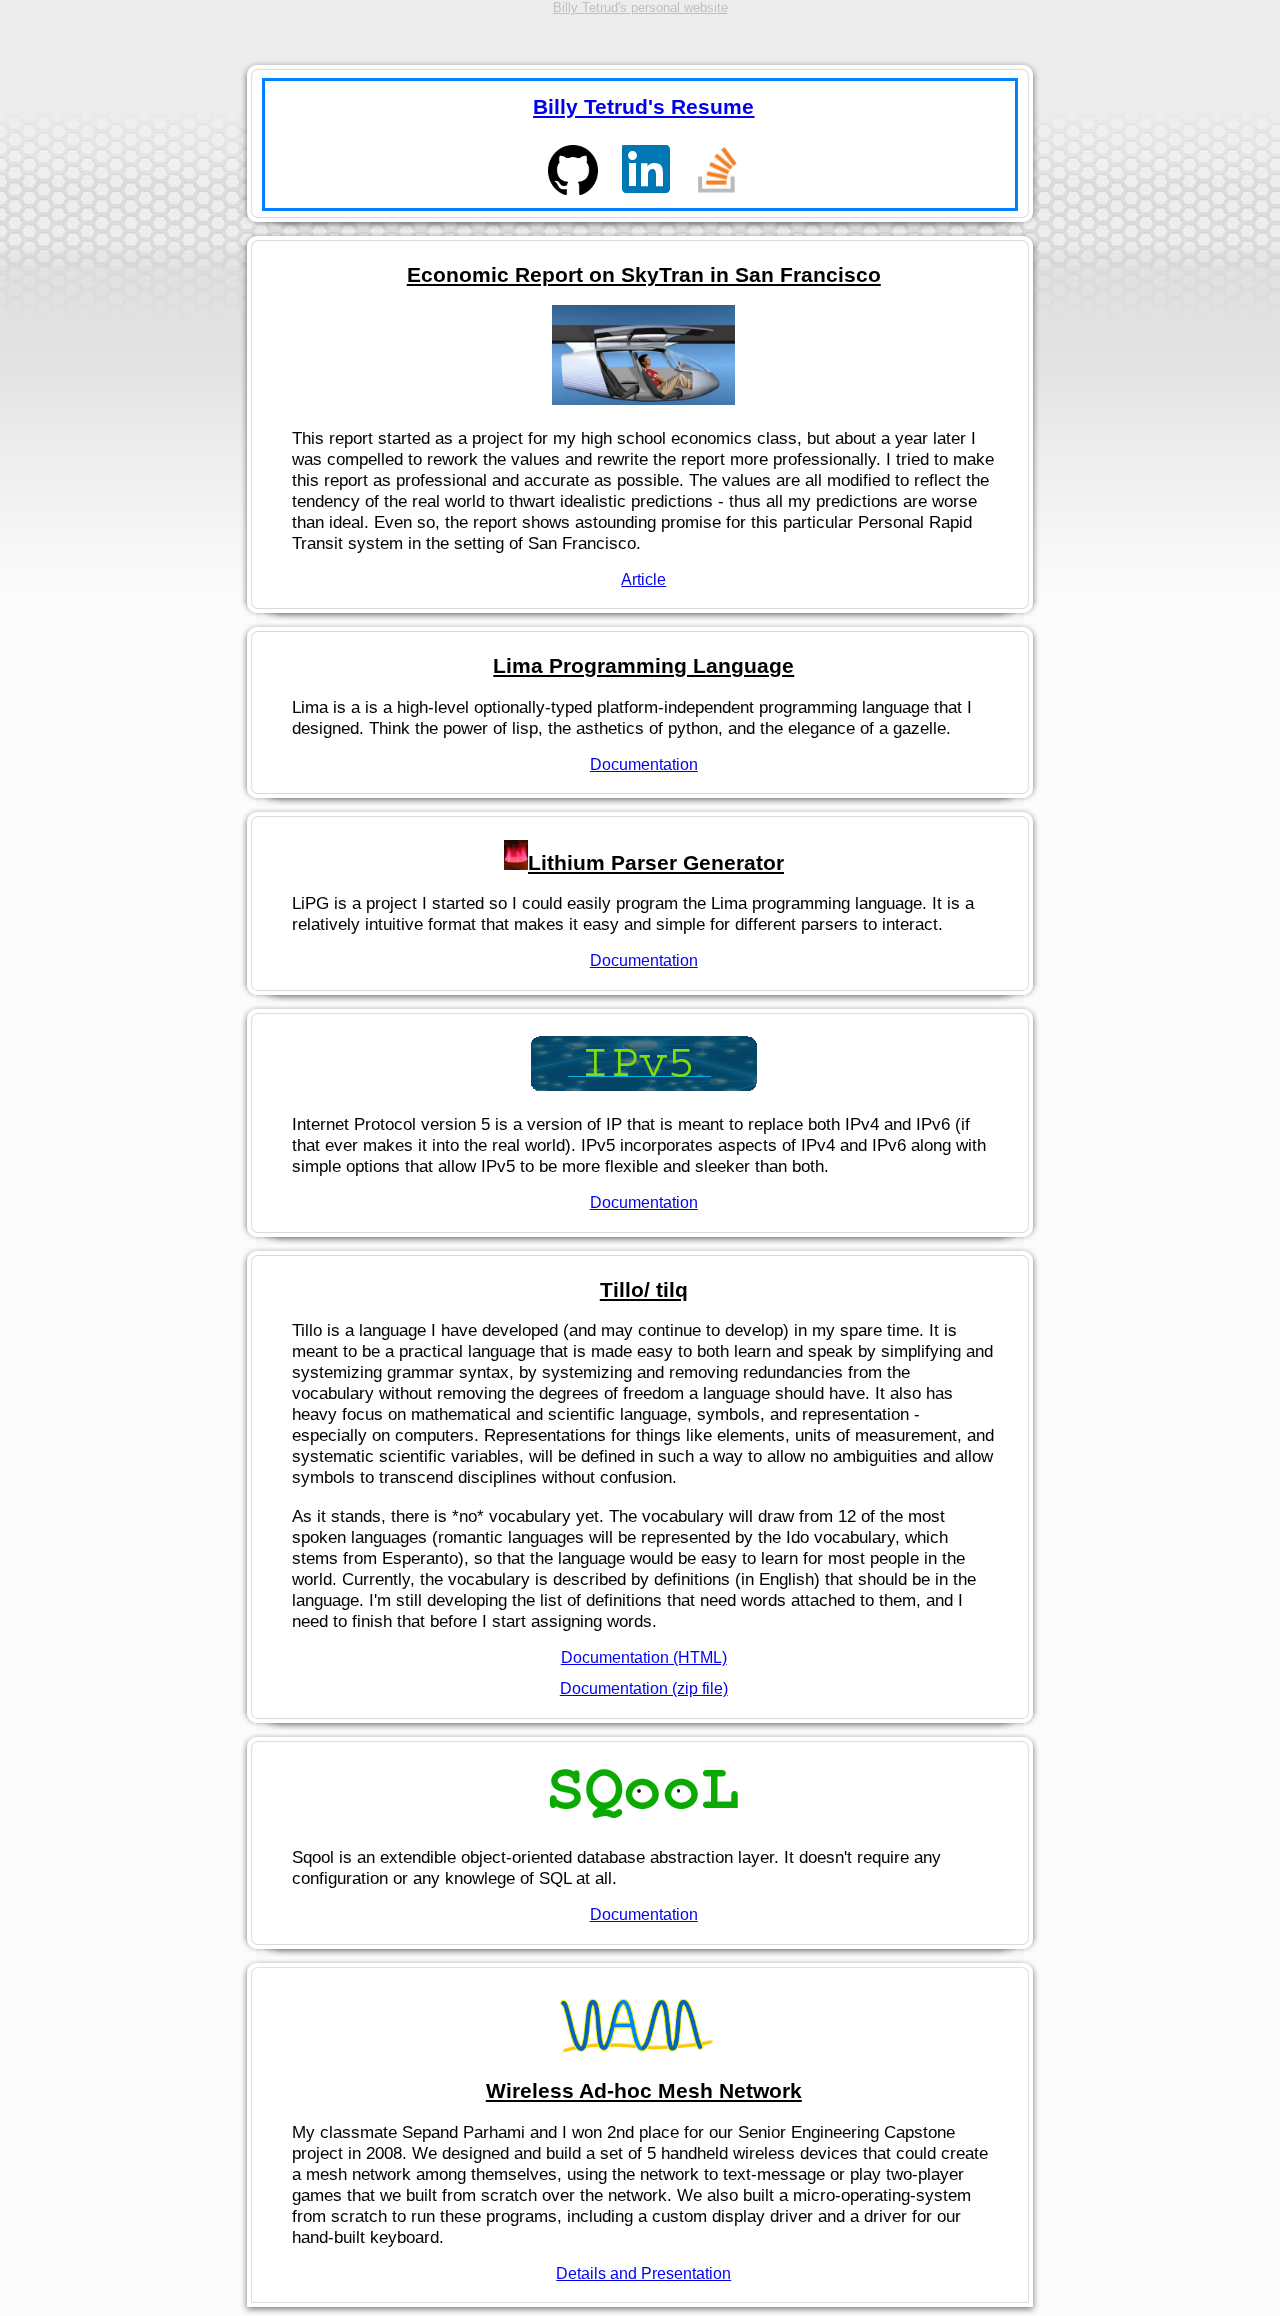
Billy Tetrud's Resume (643, 107)
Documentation (644, 764)
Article (643, 579)
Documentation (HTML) (644, 1657)
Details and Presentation (643, 2273)
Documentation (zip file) (644, 1688)
